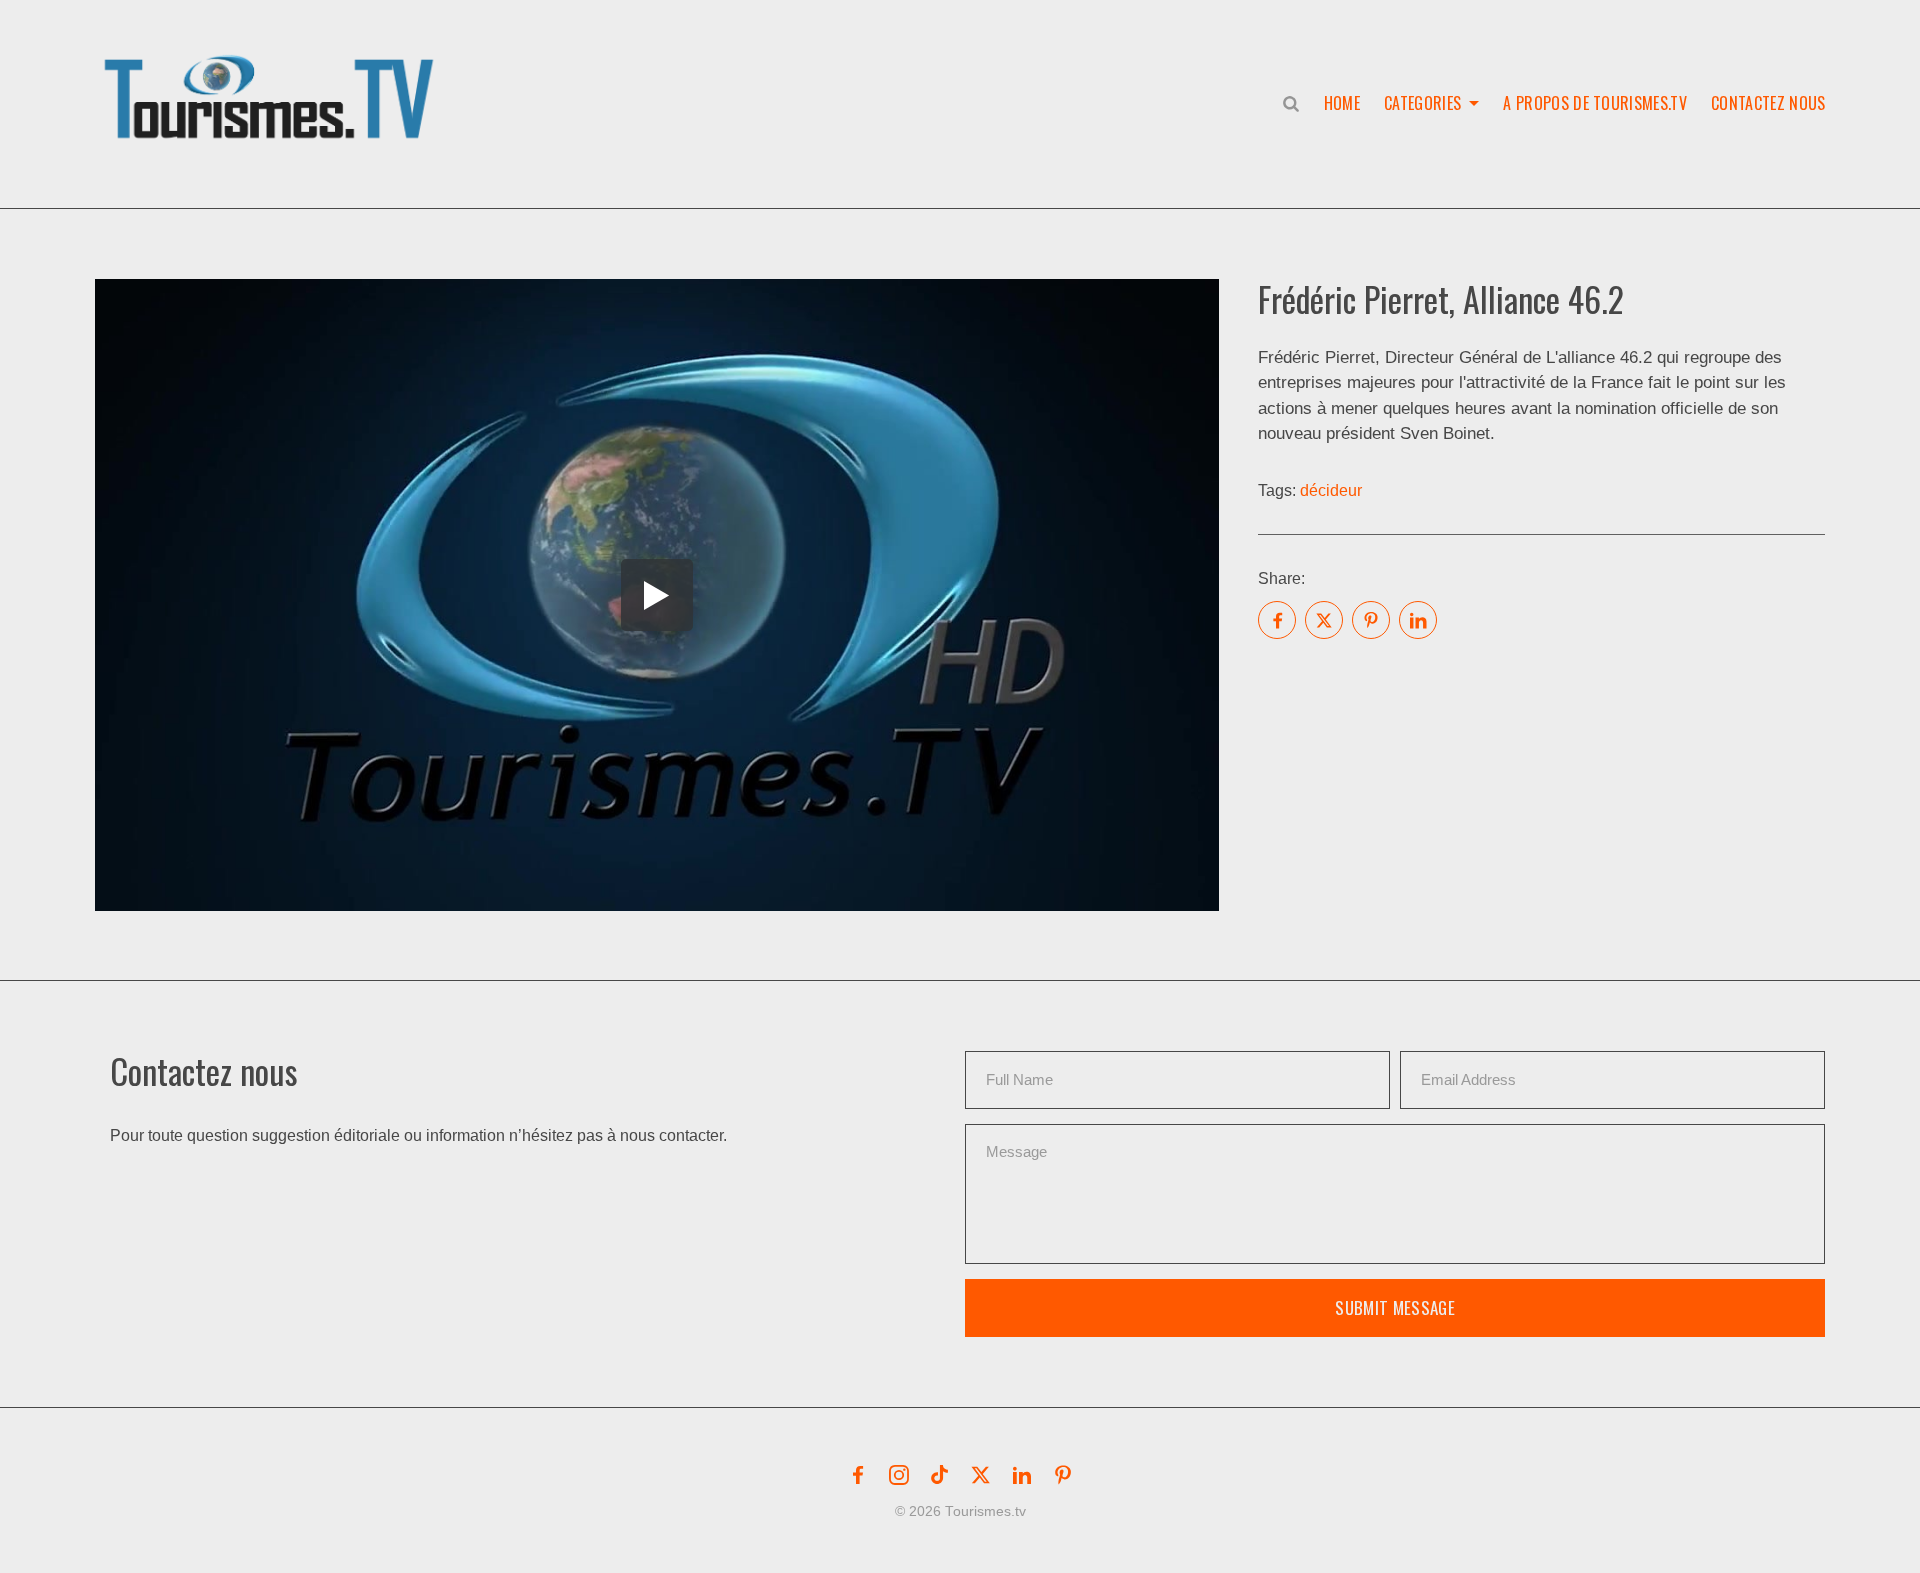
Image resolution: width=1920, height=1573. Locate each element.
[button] (273, 76)
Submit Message (1395, 1307)
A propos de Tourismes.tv (1595, 103)
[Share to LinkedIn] (1418, 620)
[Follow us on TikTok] (940, 1475)
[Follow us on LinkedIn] (1022, 1475)
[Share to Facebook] (1277, 620)
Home (1342, 103)
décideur (1331, 490)
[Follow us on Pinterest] (1063, 1475)
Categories (1422, 103)
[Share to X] (1324, 620)
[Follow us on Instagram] (899, 1475)
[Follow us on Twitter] (981, 1475)
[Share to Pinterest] (1371, 620)
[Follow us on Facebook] (858, 1475)
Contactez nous (1768, 103)
